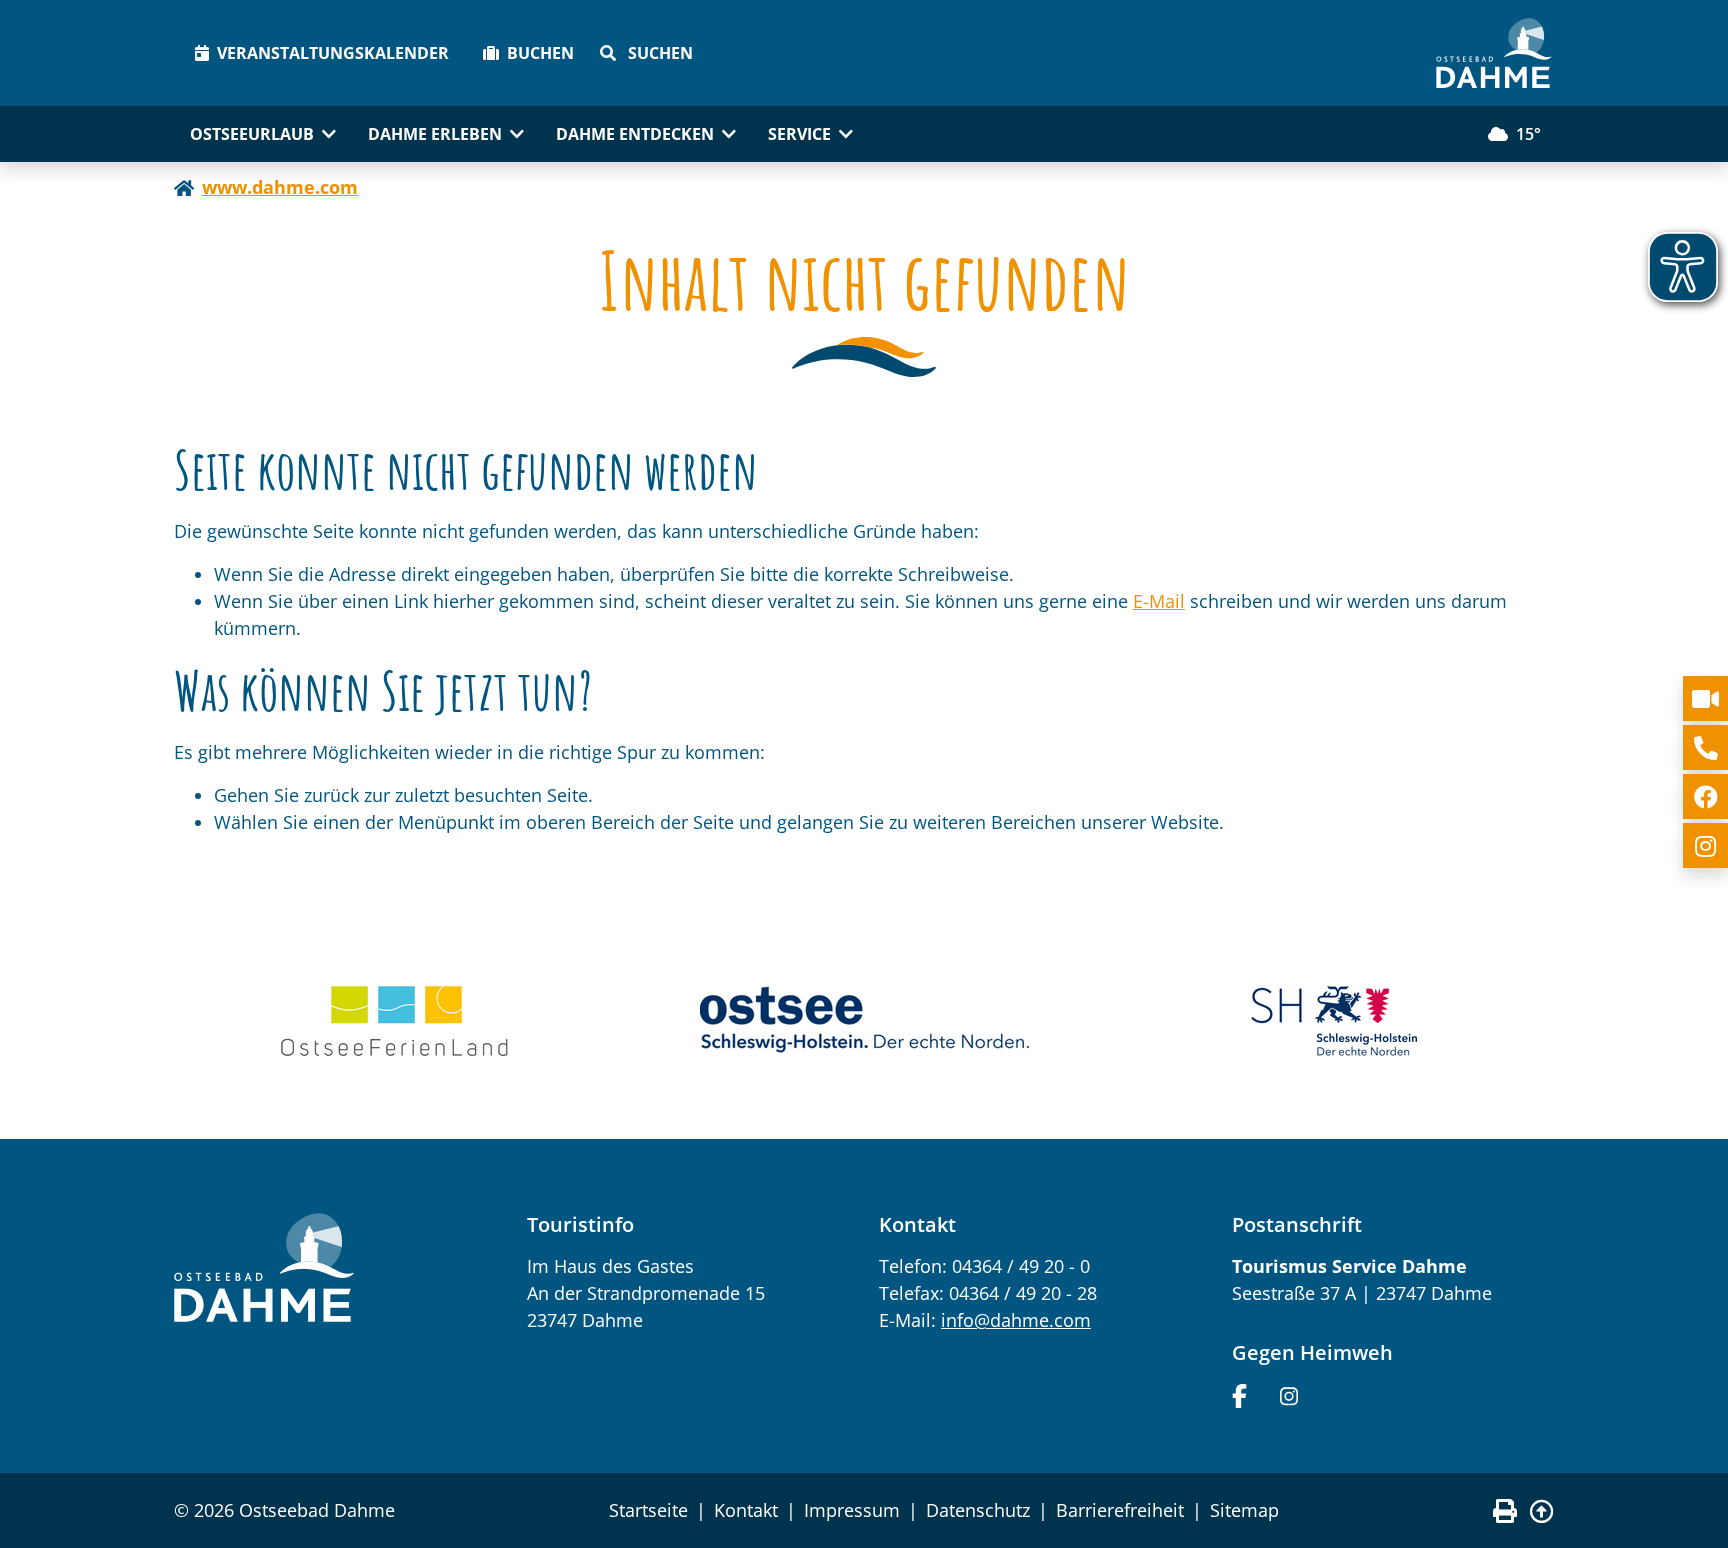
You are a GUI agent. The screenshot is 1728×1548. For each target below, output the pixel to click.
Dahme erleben (435, 134)
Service (799, 134)
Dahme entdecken (635, 134)
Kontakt (746, 1510)
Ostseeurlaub (252, 134)
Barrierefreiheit (1120, 1510)
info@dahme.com (1016, 1320)
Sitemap (1244, 1510)
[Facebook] (1239, 1394)
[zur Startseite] (1494, 53)
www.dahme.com (280, 187)
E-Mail (1159, 601)
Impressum (852, 1510)
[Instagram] (1289, 1394)
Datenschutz (978, 1510)
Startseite (648, 1510)
